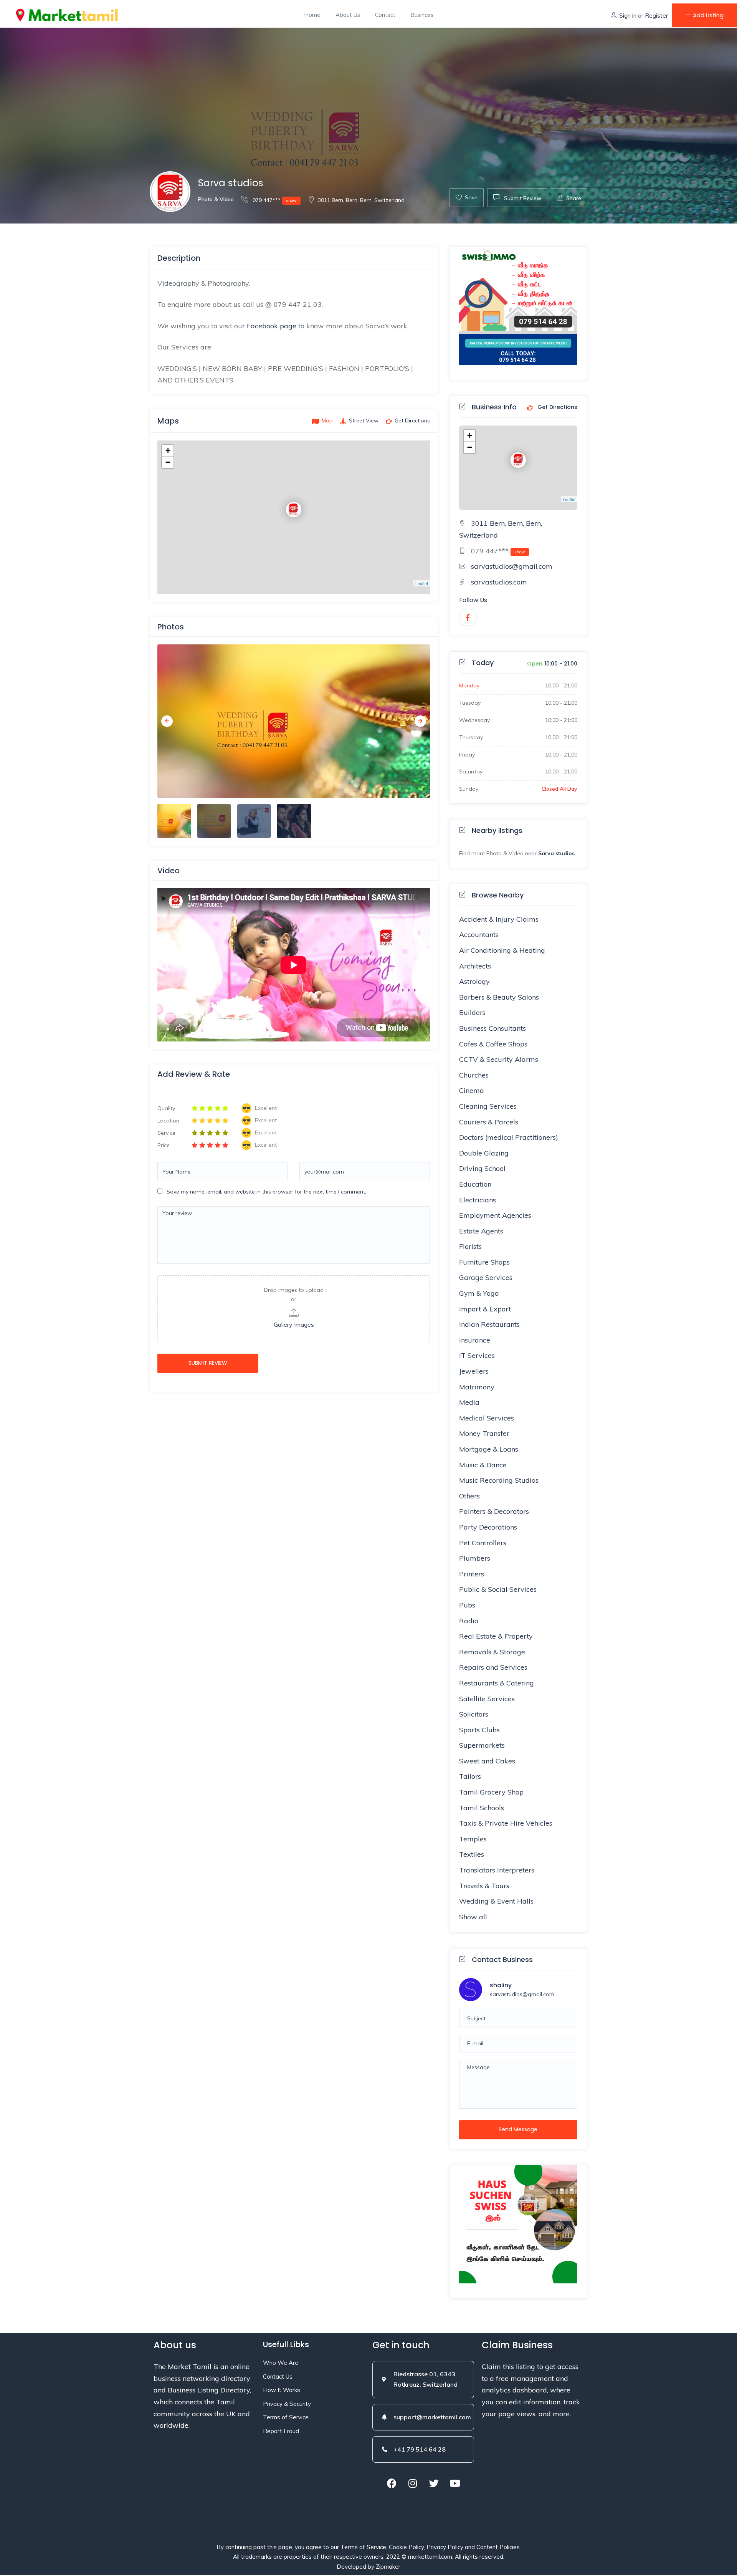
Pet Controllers (483, 1543)
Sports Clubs (479, 1730)
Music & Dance (483, 1465)
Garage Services (486, 1277)
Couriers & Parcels (489, 1122)
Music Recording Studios (499, 1480)
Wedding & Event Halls (496, 1901)
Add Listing (708, 15)
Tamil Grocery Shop (491, 1792)
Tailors (470, 1776)
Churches (474, 1075)
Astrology (474, 981)
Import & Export (485, 1309)
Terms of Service (286, 2417)
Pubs (467, 1605)
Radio (469, 1621)
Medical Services (487, 1418)
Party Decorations (488, 1527)
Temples (473, 1839)
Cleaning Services (488, 1106)
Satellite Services (487, 1699)
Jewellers (474, 1371)
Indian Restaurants (489, 1324)
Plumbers (475, 1558)
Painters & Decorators (494, 1511)
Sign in (628, 16)
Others (469, 1496)
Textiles (472, 1854)
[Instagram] (413, 2483)
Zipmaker (388, 2567)
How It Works (282, 2390)
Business (422, 15)
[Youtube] (455, 2483)
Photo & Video (216, 199)
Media (469, 1402)
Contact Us (278, 2377)
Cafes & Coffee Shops (493, 1044)
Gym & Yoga (479, 1293)
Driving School (482, 1168)
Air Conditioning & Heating (502, 950)
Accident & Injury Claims (499, 919)
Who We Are (281, 2363)
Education (475, 1184)
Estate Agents (481, 1231)
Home (312, 15)
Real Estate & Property (496, 1636)
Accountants (479, 935)
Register (656, 16)
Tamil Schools (482, 1808)
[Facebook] (392, 2483)
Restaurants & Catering (497, 1683)
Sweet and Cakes (487, 1761)
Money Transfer (484, 1433)
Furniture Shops (484, 1262)
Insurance (475, 1340)
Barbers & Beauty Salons (499, 997)
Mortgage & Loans (489, 1449)
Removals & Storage (492, 1652)
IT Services (477, 1355)
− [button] (168, 462)
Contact (385, 15)
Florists (470, 1246)
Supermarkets (482, 1745)
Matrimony (477, 1387)
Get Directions (557, 407)
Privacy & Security (287, 2404)
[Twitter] (434, 2483)
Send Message (518, 2129)
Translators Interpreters (497, 1870)
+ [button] (168, 451)
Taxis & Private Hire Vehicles (506, 1823)
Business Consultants (492, 1028)
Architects (475, 966)
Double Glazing (484, 1153)
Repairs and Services (493, 1667)
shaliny (501, 1985)
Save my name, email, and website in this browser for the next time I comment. (266, 1192)
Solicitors (474, 1714)
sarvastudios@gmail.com (512, 566)
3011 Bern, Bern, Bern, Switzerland (361, 200)
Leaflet (422, 583)
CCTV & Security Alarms (499, 1059)
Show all (473, 1917)
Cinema (472, 1090)
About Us (348, 15)
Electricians (478, 1200)
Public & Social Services (498, 1589)
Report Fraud (281, 2431)
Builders (472, 1012)
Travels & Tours (484, 1886)
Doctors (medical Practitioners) (509, 1137)
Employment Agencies (495, 1215)
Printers (472, 1574)
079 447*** (274, 200)
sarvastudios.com (499, 582)
